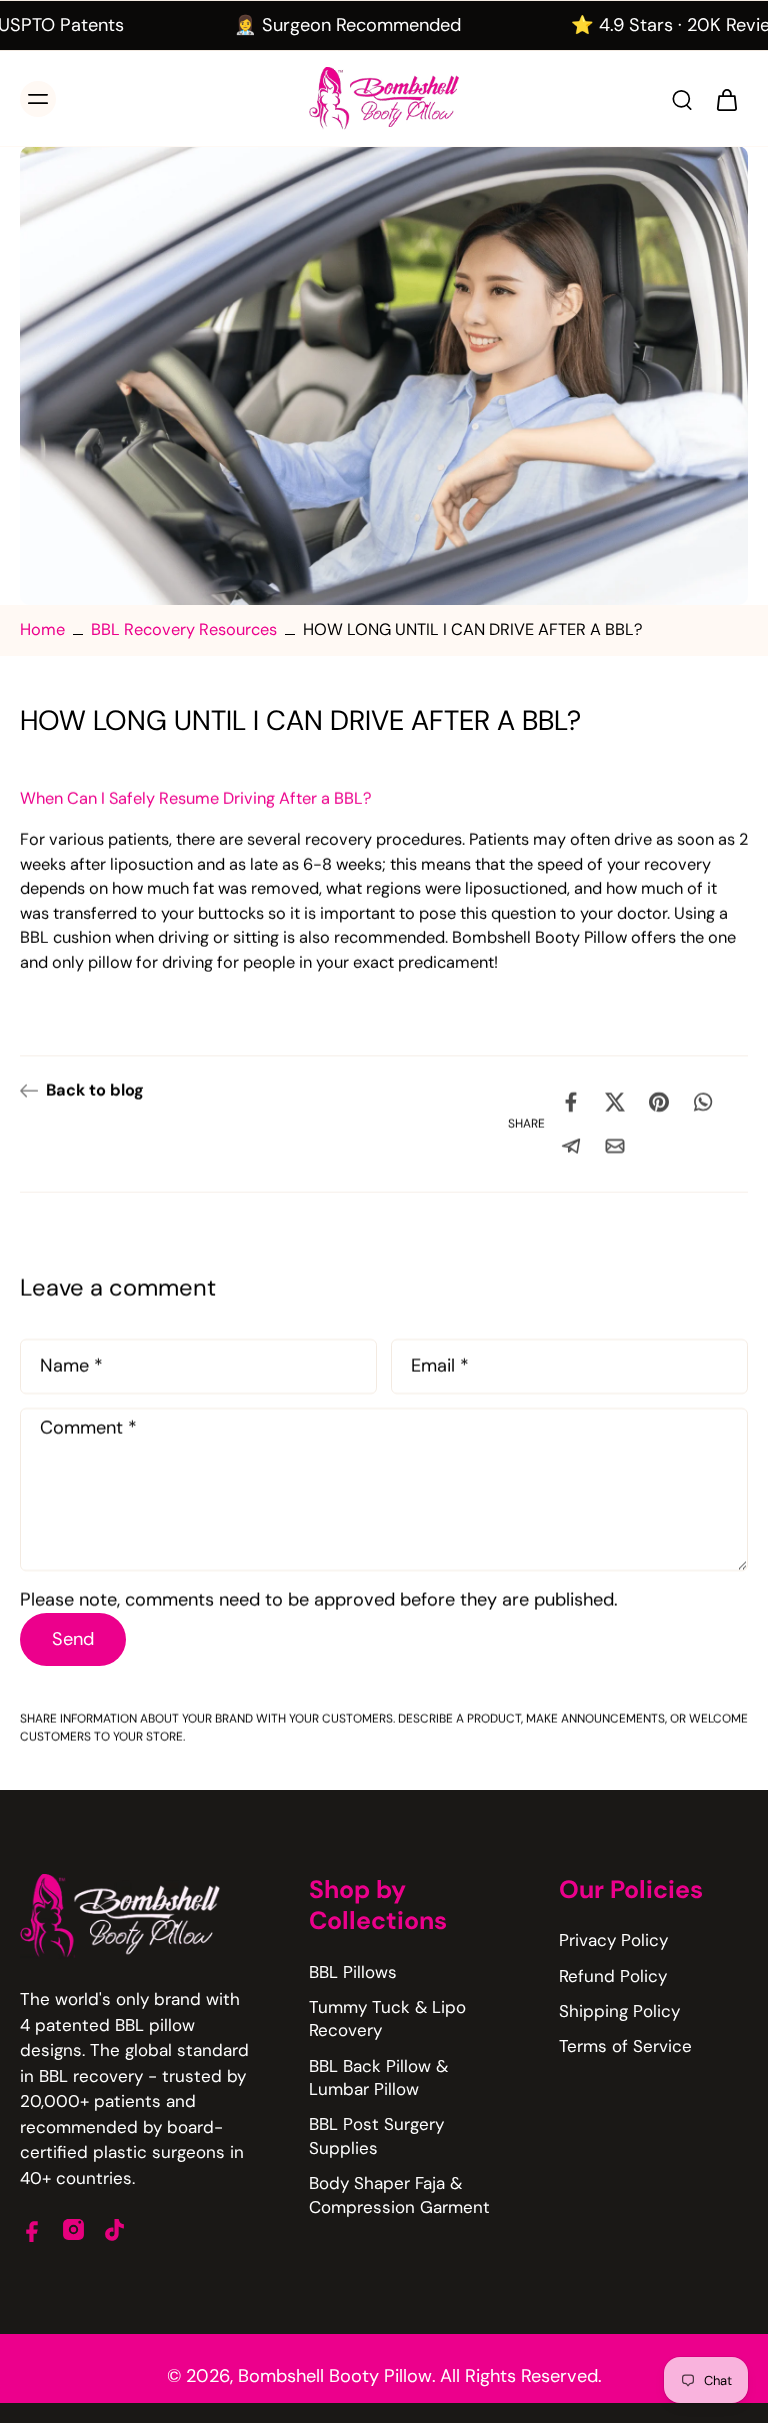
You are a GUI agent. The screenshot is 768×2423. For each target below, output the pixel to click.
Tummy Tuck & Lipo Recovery (387, 2018)
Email (440, 1366)
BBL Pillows (353, 1972)
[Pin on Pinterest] (659, 1102)
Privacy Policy (613, 1940)
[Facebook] (32, 2229)
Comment (88, 1428)
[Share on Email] (615, 1146)
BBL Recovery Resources (184, 629)
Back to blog (95, 1090)
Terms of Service (625, 2046)
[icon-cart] (726, 99)
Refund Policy (613, 1976)
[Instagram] (73, 2229)
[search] (682, 99)
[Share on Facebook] (571, 1102)
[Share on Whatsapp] (703, 1102)
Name (71, 1366)
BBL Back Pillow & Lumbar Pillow (378, 2077)
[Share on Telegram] (571, 1146)
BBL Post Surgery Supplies (376, 2135)
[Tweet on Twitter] (615, 1102)
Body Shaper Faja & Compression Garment (399, 2194)
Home (42, 629)
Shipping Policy (619, 2011)
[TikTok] (114, 2229)
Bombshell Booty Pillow (335, 2376)
